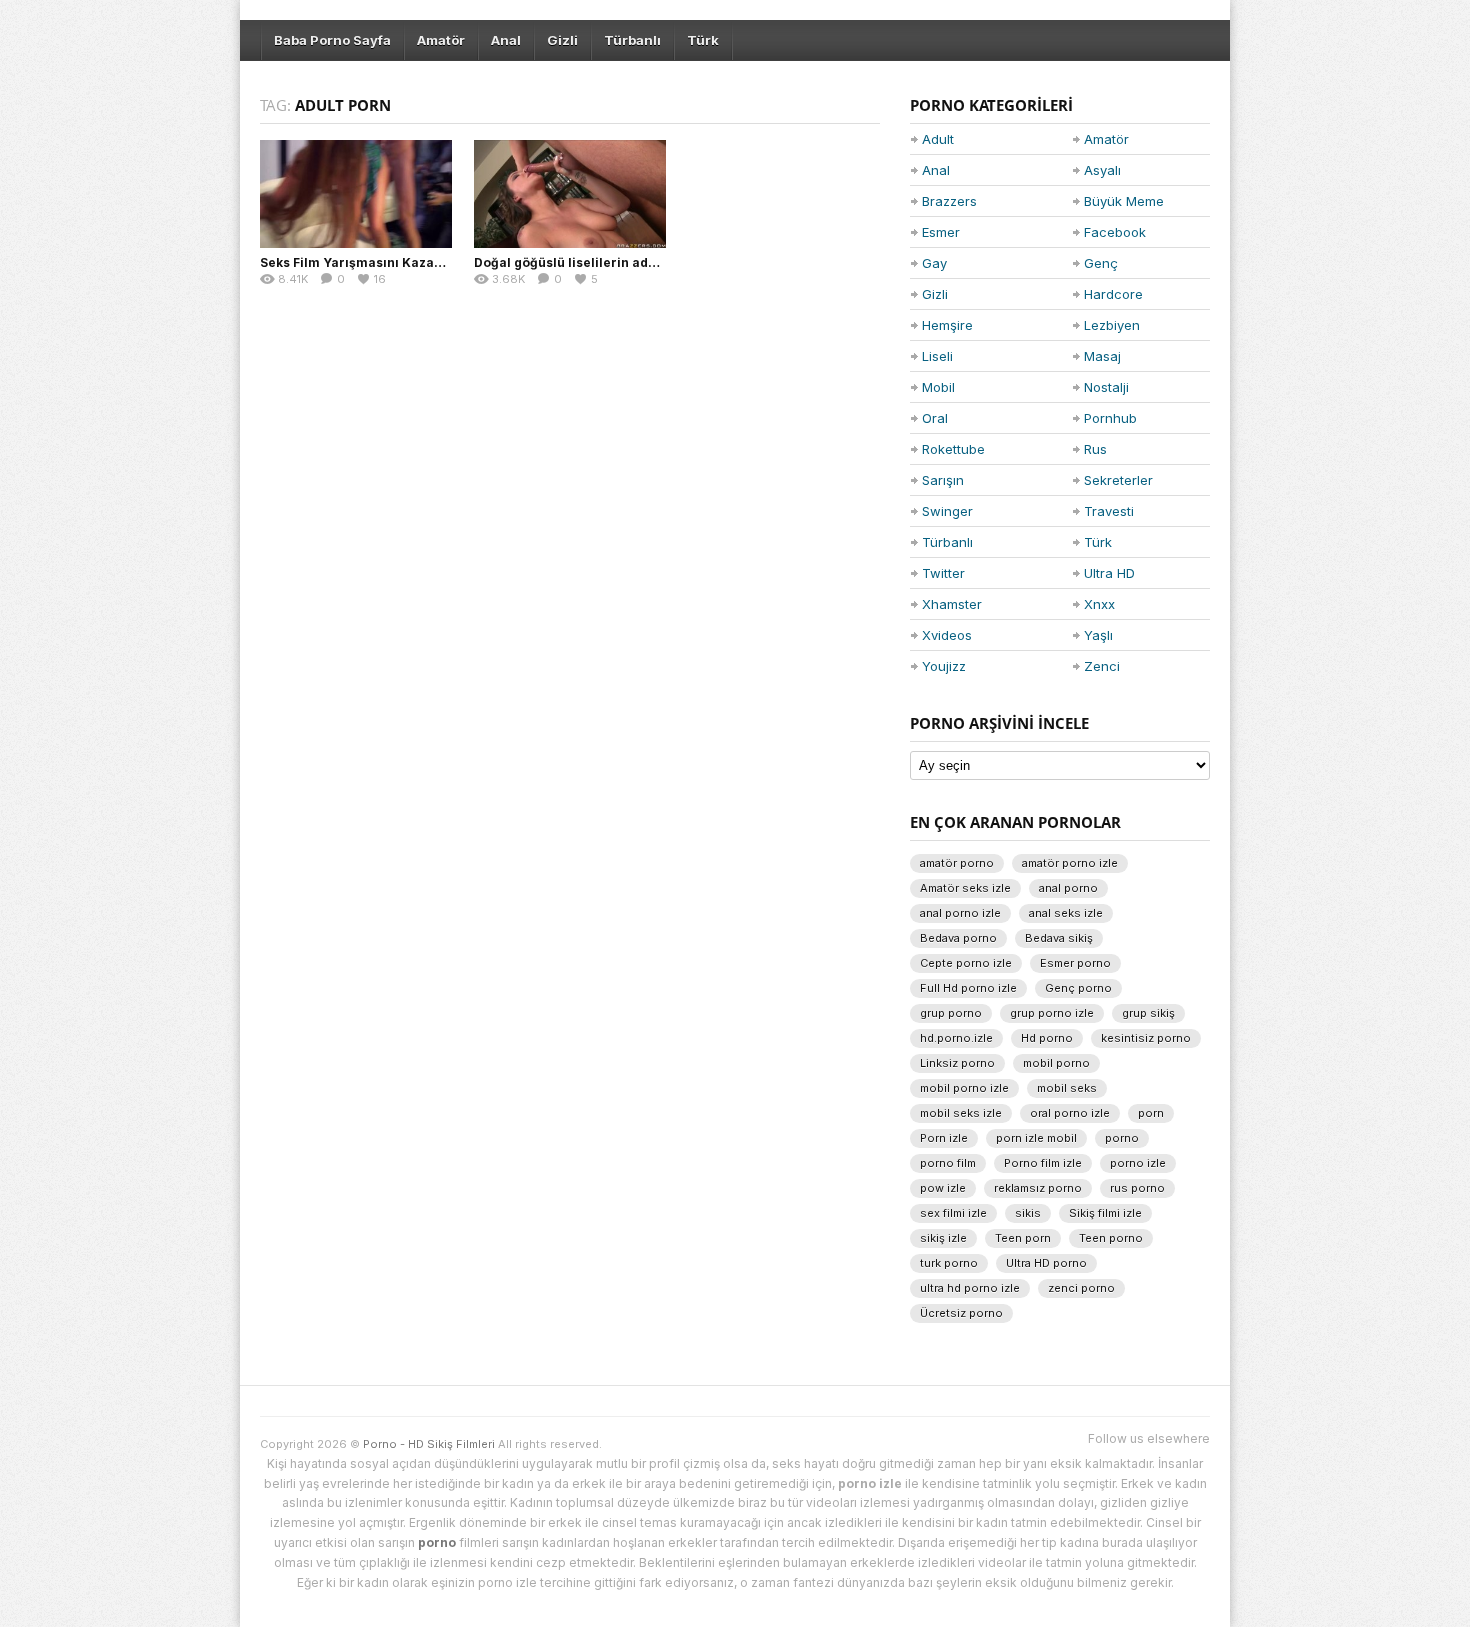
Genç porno (1078, 988)
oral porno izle (1070, 1113)
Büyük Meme (1124, 201)
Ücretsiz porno (961, 1313)
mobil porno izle (964, 1088)
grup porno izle (1052, 1013)
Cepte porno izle (966, 963)
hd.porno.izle (956, 1038)
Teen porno (1111, 1238)
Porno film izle (1043, 1163)
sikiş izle (943, 1238)
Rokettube (953, 449)
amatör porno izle (1070, 863)
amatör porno (957, 863)
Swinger (947, 511)
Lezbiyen (1112, 325)
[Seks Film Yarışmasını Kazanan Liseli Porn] (356, 194)
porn (1151, 1113)
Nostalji (1106, 387)
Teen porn (1023, 1238)
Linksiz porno (957, 1063)
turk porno (949, 1263)
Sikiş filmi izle (1105, 1213)
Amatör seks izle (965, 888)
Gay (934, 263)
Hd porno (1047, 1038)
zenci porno (1081, 1288)
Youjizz (944, 666)
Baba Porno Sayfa (332, 40)
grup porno (951, 1013)
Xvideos (947, 635)
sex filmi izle (953, 1213)
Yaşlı (1098, 635)
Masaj (1102, 356)
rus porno (1137, 1188)
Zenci (1102, 666)
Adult (938, 139)
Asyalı (1102, 170)
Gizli (562, 40)
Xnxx (1099, 604)
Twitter (943, 573)
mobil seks (1067, 1088)
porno (1122, 1138)
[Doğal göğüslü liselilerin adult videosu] (570, 194)
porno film (948, 1163)
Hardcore (1113, 294)
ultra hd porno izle (970, 1288)
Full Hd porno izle (968, 988)
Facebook (1115, 232)
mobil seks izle (961, 1113)
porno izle (1138, 1163)
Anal (506, 40)
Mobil (938, 387)
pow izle (943, 1188)
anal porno (1068, 888)
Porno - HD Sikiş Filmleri (429, 1444)
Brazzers (949, 201)
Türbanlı (632, 40)
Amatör (441, 40)
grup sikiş (1148, 1013)
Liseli (937, 356)
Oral (935, 418)
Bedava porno (958, 938)
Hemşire (947, 325)
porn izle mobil (1036, 1138)
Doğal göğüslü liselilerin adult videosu (595, 262)
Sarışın (943, 480)
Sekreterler (1118, 480)
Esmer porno (1075, 963)
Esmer (941, 232)
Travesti (1109, 511)
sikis (1028, 1213)
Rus (1095, 449)
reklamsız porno (1038, 1188)
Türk (703, 40)
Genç (1101, 263)
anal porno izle (960, 913)
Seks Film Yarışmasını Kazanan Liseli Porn (394, 262)
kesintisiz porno (1146, 1038)
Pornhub (1110, 418)
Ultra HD (1109, 573)
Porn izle (944, 1138)
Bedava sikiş (1059, 938)
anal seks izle (1066, 913)
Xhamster (952, 604)
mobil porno (1056, 1063)
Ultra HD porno (1046, 1263)
